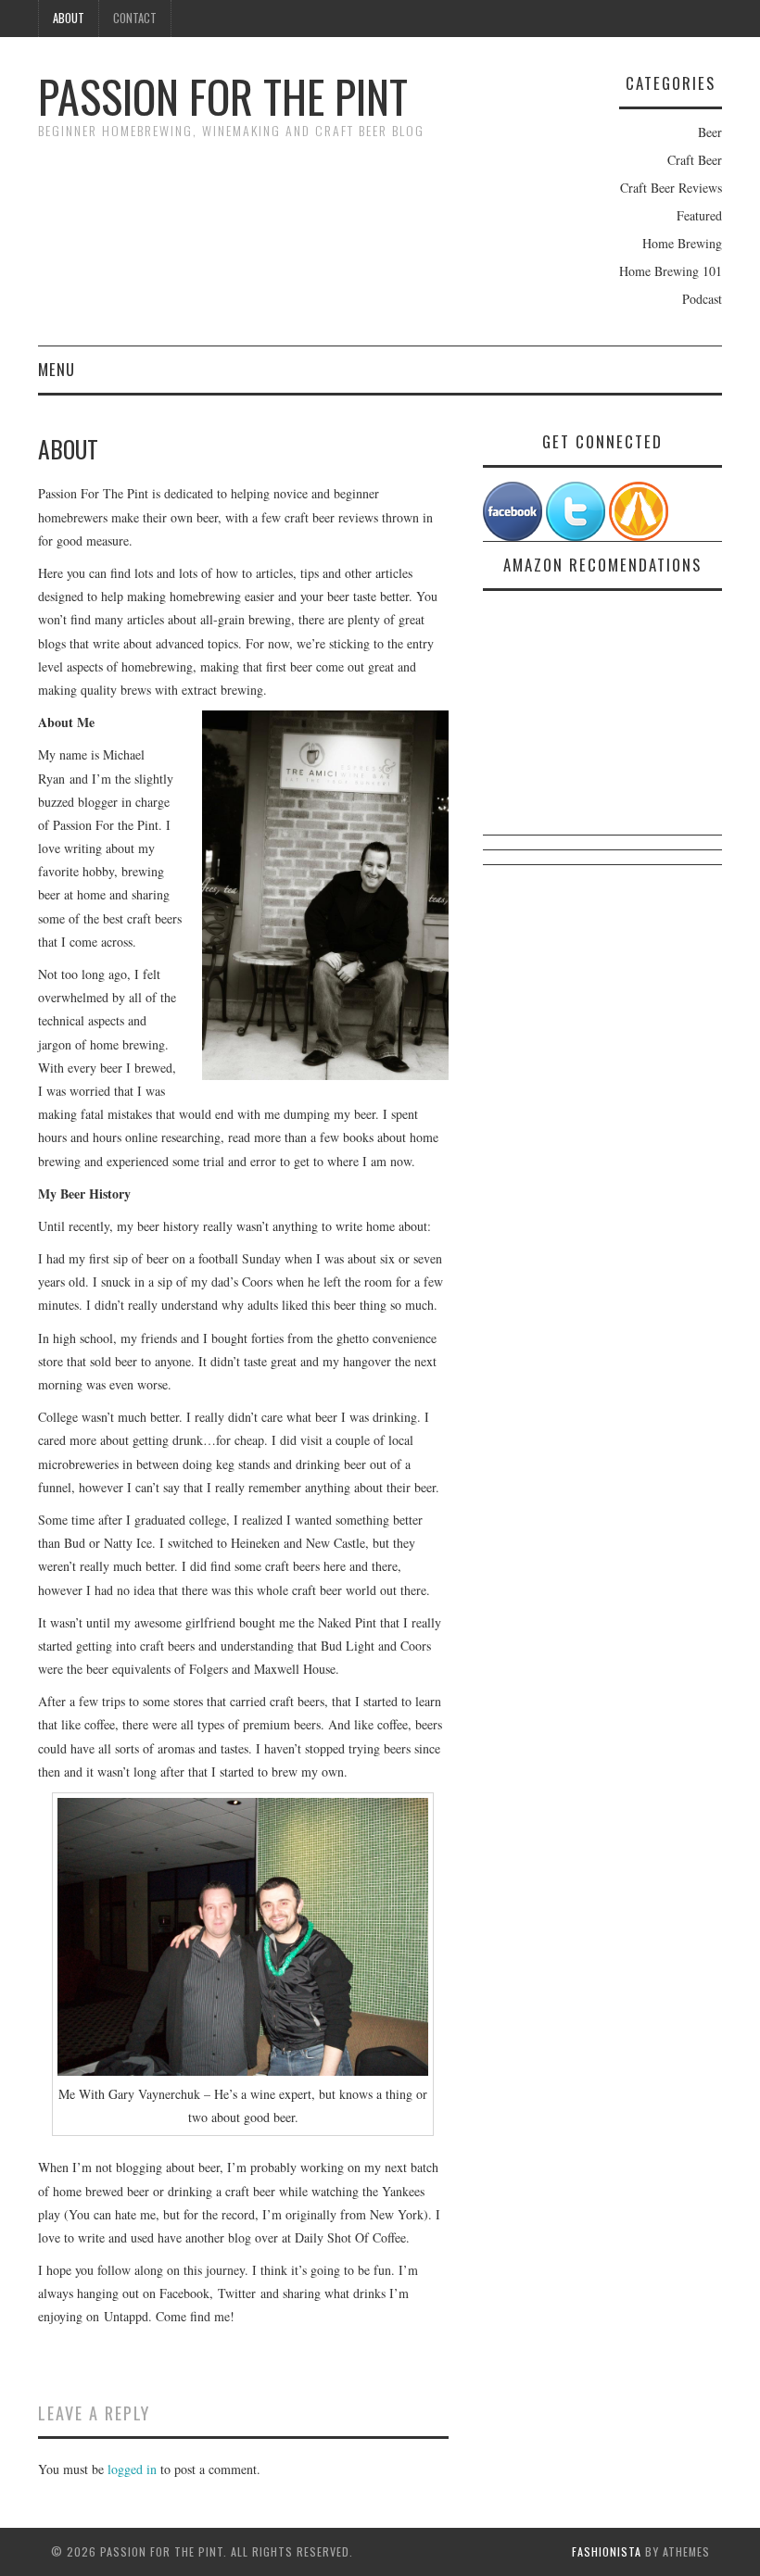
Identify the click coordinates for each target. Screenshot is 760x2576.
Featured (699, 215)
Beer (710, 132)
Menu (57, 369)
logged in (132, 2469)
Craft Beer (695, 160)
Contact (135, 18)
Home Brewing (682, 243)
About (69, 18)
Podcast (702, 299)
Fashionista (607, 2551)
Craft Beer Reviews (671, 188)
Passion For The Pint (223, 96)
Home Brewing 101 (671, 271)
